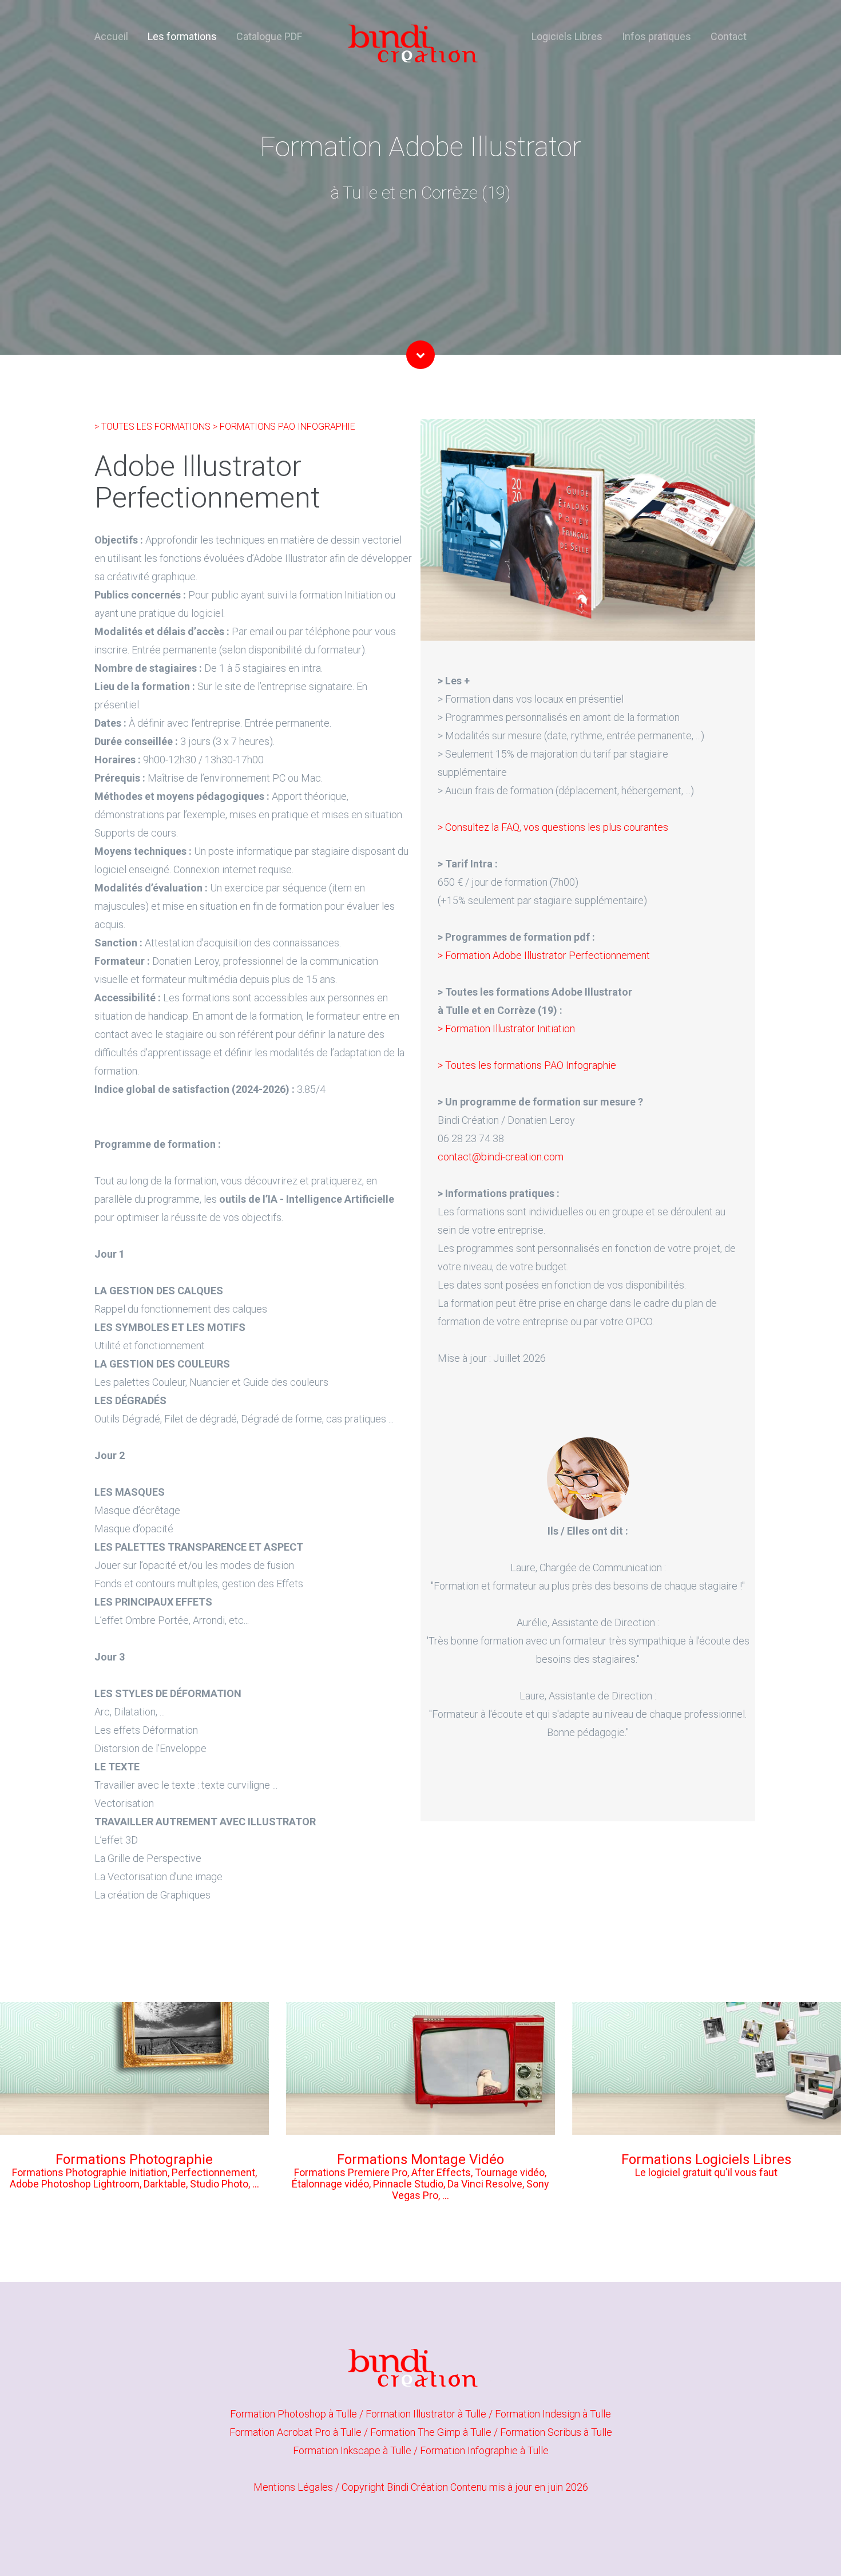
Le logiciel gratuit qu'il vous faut (706, 2172)
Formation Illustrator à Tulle (427, 2414)
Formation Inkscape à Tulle (353, 2450)
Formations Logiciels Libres (706, 2159)
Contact (729, 36)
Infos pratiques (656, 36)
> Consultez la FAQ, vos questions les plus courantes (553, 827)
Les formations (182, 36)
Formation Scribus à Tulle (556, 2432)
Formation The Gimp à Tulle (432, 2432)
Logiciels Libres (567, 36)
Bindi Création (417, 2487)
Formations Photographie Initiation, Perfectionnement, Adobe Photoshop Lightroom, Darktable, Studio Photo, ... (134, 2178)
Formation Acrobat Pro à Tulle (297, 2432)
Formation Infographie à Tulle (484, 2450)
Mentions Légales (293, 2487)
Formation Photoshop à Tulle (295, 2414)
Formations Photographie (134, 2159)
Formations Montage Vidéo (420, 2159)
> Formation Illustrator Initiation (506, 1029)
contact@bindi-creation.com (501, 1157)
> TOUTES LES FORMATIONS (154, 427)
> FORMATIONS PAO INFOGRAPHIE (284, 427)
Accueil (111, 36)
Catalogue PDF (269, 36)
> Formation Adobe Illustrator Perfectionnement (544, 955)
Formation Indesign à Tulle (553, 2414)
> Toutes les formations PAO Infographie (527, 1065)
